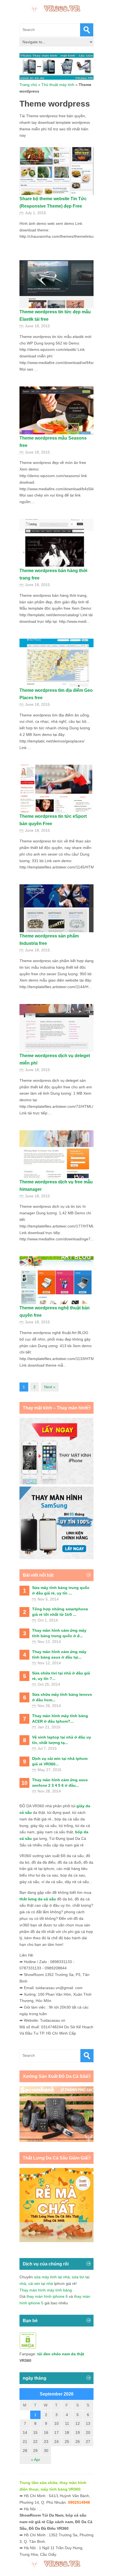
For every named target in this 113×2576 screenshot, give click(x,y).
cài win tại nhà (41, 2284)
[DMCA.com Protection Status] (28, 2348)
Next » (50, 1387)
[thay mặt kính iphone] (56, 1483)
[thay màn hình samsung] (56, 1558)
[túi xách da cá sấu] (56, 2141)
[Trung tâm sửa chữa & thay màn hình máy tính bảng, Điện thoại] (56, 8)
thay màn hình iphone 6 (47, 2296)
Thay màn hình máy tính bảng (46, 2290)
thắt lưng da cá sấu (38, 1899)
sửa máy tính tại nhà (52, 2277)
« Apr (36, 2460)
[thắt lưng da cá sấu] (56, 2241)
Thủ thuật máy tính (58, 85)
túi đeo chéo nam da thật (61, 2354)
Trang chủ (28, 85)
